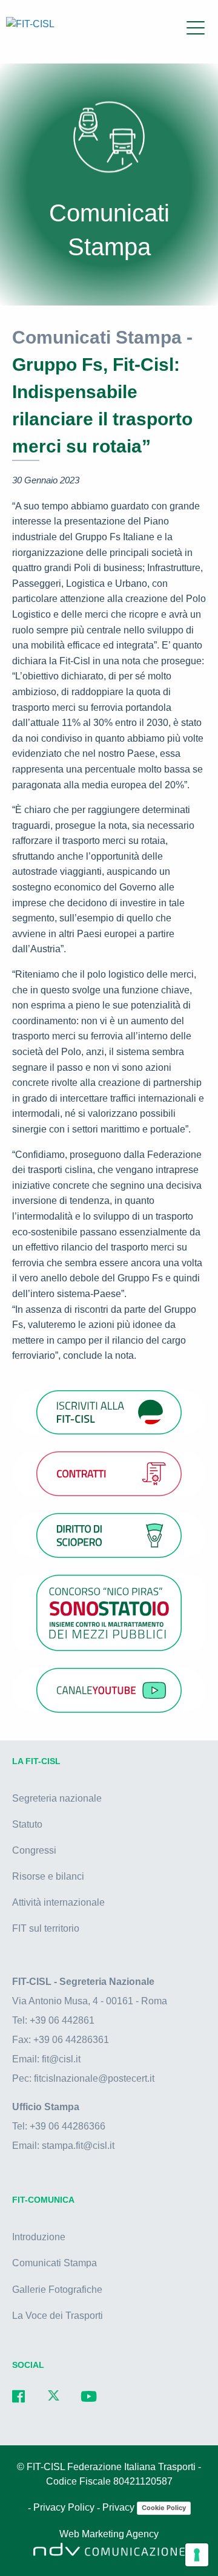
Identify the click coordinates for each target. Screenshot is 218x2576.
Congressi (34, 1850)
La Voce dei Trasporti (58, 2316)
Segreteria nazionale (57, 1798)
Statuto (27, 1824)
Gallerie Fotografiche (57, 2290)
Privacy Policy (65, 2508)
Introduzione (39, 2237)
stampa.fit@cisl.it (78, 2146)
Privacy (120, 2508)
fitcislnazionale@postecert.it (94, 2078)
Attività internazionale (58, 1902)
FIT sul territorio (46, 1928)
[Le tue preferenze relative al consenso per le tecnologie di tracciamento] (197, 2555)
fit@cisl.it (61, 2059)
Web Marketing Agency (109, 2535)
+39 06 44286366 (68, 2126)
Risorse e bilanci (48, 1876)
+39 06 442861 (62, 2020)
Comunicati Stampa (54, 2263)
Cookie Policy (164, 2508)
